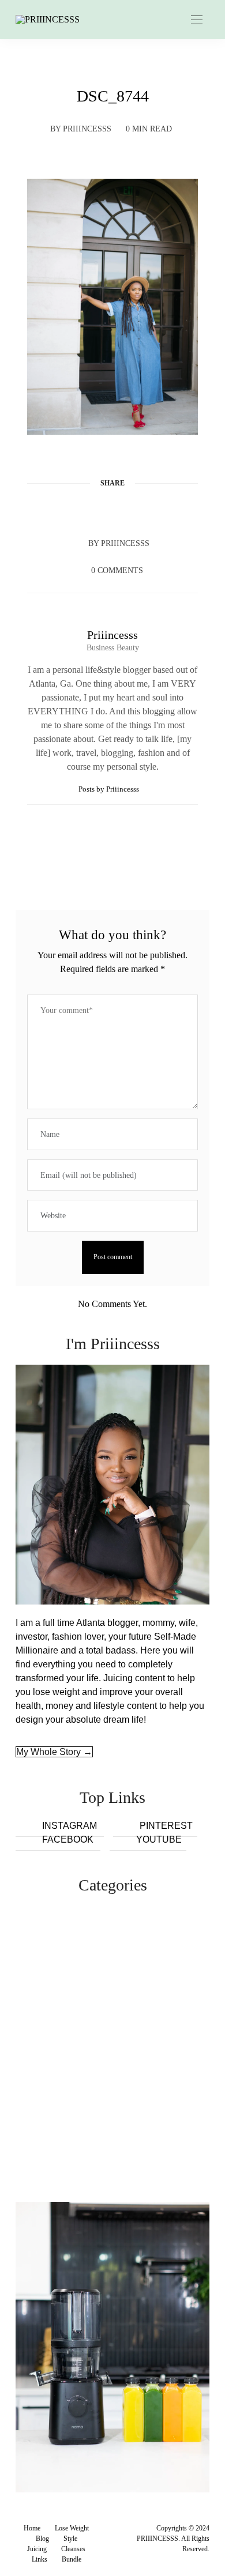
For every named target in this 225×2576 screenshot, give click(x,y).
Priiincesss (87, 129)
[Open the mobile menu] (197, 20)
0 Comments (117, 570)
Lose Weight (72, 2528)
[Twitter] (91, 511)
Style (70, 2539)
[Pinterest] (112, 511)
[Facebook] (69, 511)
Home (32, 2528)
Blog (42, 2539)
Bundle (72, 2559)
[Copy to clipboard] (156, 511)
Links (40, 2559)
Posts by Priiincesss (110, 789)
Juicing (37, 2549)
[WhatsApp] (134, 511)
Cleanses (73, 2549)
